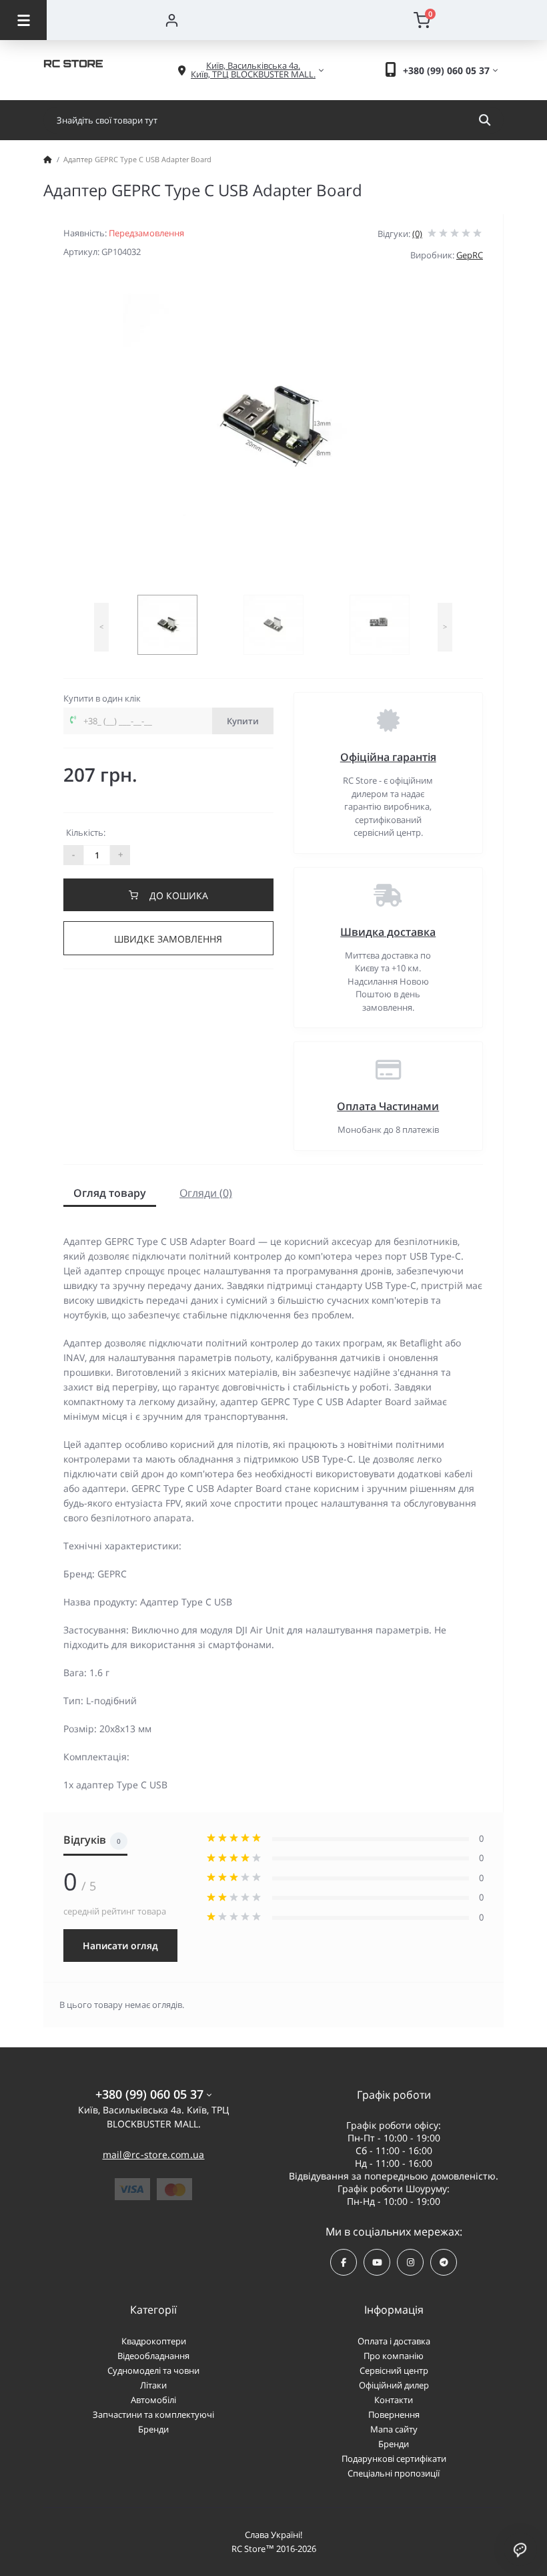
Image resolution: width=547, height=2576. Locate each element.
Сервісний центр (394, 2370)
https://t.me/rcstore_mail (444, 2262)
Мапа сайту (394, 2429)
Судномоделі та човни (153, 2370)
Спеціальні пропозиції (394, 2473)
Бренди (153, 2429)
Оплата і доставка (394, 2341)
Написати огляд (120, 1946)
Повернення (394, 2414)
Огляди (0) (206, 1193)
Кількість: (86, 832)
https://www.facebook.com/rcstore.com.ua (344, 2262)
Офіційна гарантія (388, 757)
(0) (417, 234)
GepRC (470, 255)
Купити (243, 721)
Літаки (153, 2385)
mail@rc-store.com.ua (154, 2154)
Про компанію (394, 2356)
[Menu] (23, 20)
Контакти (394, 2400)
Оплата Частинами (388, 1106)
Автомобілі (153, 2400)
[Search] (485, 120)
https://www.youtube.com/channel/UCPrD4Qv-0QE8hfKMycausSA (377, 2262)
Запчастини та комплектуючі (153, 2414)
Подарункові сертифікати (394, 2459)
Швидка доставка (388, 932)
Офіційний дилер (394, 2385)
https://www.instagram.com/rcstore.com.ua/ (410, 2262)
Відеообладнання (153, 2356)
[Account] (172, 20)
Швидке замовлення (168, 939)
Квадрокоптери (154, 2341)
